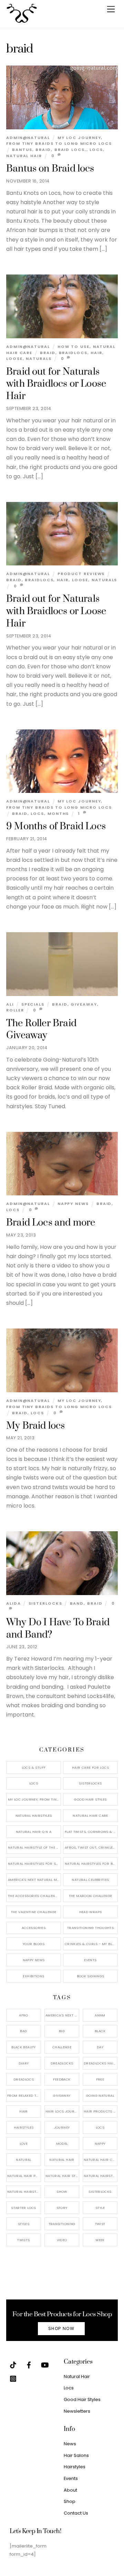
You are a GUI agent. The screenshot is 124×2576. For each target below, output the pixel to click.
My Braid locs (35, 1426)
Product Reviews (81, 574)
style (100, 2208)
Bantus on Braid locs (50, 169)
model (62, 2144)
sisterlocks (100, 2192)
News (70, 2444)
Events (90, 1960)
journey (62, 2127)
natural (24, 2160)
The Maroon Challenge (91, 1896)
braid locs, (70, 150)
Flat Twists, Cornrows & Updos (91, 1832)
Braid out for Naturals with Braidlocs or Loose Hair (56, 384)
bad (23, 2031)
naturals (39, 359)
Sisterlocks (45, 1603)
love (24, 2144)
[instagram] (13, 2378)
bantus (22, 150)
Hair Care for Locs (90, 1767)
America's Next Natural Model (34, 1880)
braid (43, 150)
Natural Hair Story (62, 2176)
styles (24, 2224)
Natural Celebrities (90, 1880)
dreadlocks (62, 2063)
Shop (70, 2501)
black (100, 2031)
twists (23, 2240)
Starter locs (24, 2208)
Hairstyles (75, 2467)
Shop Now (61, 2329)
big (62, 2031)
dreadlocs (24, 2079)
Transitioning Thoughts (90, 1928)
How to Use (74, 347)
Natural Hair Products (24, 2176)
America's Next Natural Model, (62, 2015)
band (77, 1603)
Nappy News (73, 1204)
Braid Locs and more (51, 1223)
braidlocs (73, 353)
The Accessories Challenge (34, 1896)
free (100, 2079)
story (62, 2208)
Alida (14, 1603)
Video (62, 2240)
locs (96, 150)
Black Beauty (24, 2047)
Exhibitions (33, 1976)
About (70, 2490)
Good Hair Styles (90, 1799)
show (62, 2192)
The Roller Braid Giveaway (41, 1030)
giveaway (84, 1004)
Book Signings (91, 1976)
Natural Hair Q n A (34, 1832)
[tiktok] (13, 2364)
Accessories (34, 1928)
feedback (62, 2079)
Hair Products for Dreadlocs (101, 2111)
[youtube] (45, 2364)
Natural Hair (24, 156)
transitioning (62, 2224)
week (100, 2240)
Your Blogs (34, 1944)
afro (24, 2015)
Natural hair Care (101, 2160)
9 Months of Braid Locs (56, 827)
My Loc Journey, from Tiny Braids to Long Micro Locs (59, 141)
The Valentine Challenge (34, 1912)
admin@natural (28, 138)
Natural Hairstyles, (101, 2176)
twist (100, 2224)
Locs (34, 1783)
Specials (33, 1004)
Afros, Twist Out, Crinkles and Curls (91, 1847)
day (100, 2047)
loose (14, 359)
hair (96, 353)
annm (100, 2015)
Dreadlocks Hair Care (101, 2063)
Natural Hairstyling (24, 2192)
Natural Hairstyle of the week (34, 1847)
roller (15, 1010)
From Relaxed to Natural (24, 2095)
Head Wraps (91, 1912)
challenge (62, 2047)
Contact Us (76, 2513)
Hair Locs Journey (62, 2111)
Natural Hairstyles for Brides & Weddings (91, 1864)
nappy (100, 2144)
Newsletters (77, 2411)
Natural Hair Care (90, 1816)
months (58, 813)
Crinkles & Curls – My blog (91, 1944)
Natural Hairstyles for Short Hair (34, 1864)
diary (24, 2063)
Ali (10, 1004)
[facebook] (29, 2364)
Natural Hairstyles (34, 1816)
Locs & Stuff (34, 1767)
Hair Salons (76, 2455)
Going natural (100, 2095)
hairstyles (24, 2127)
